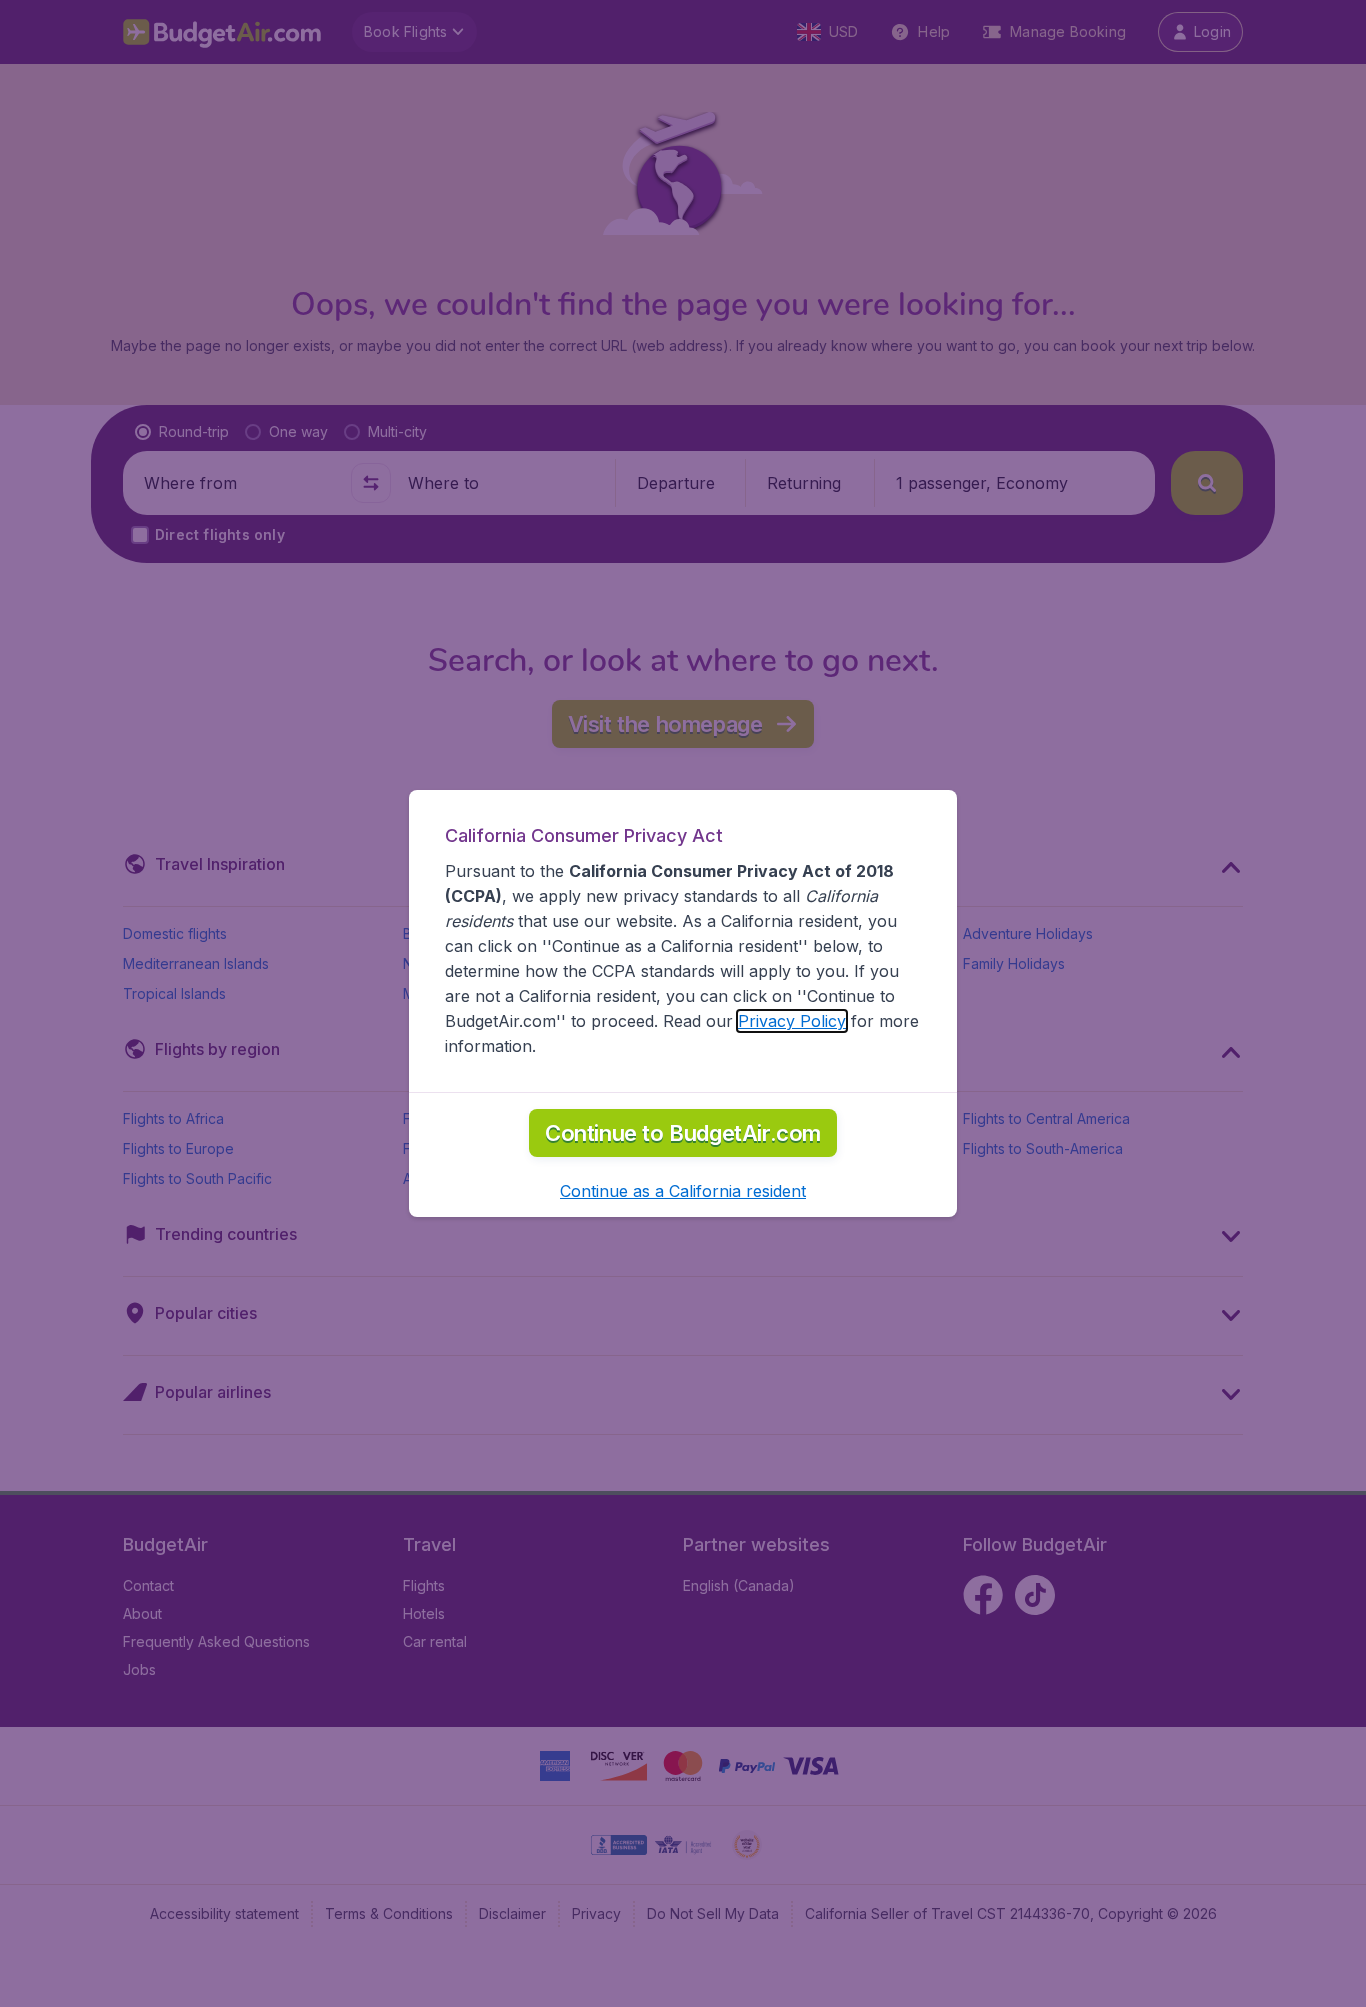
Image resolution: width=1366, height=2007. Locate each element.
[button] (683, 1191)
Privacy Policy (792, 1021)
